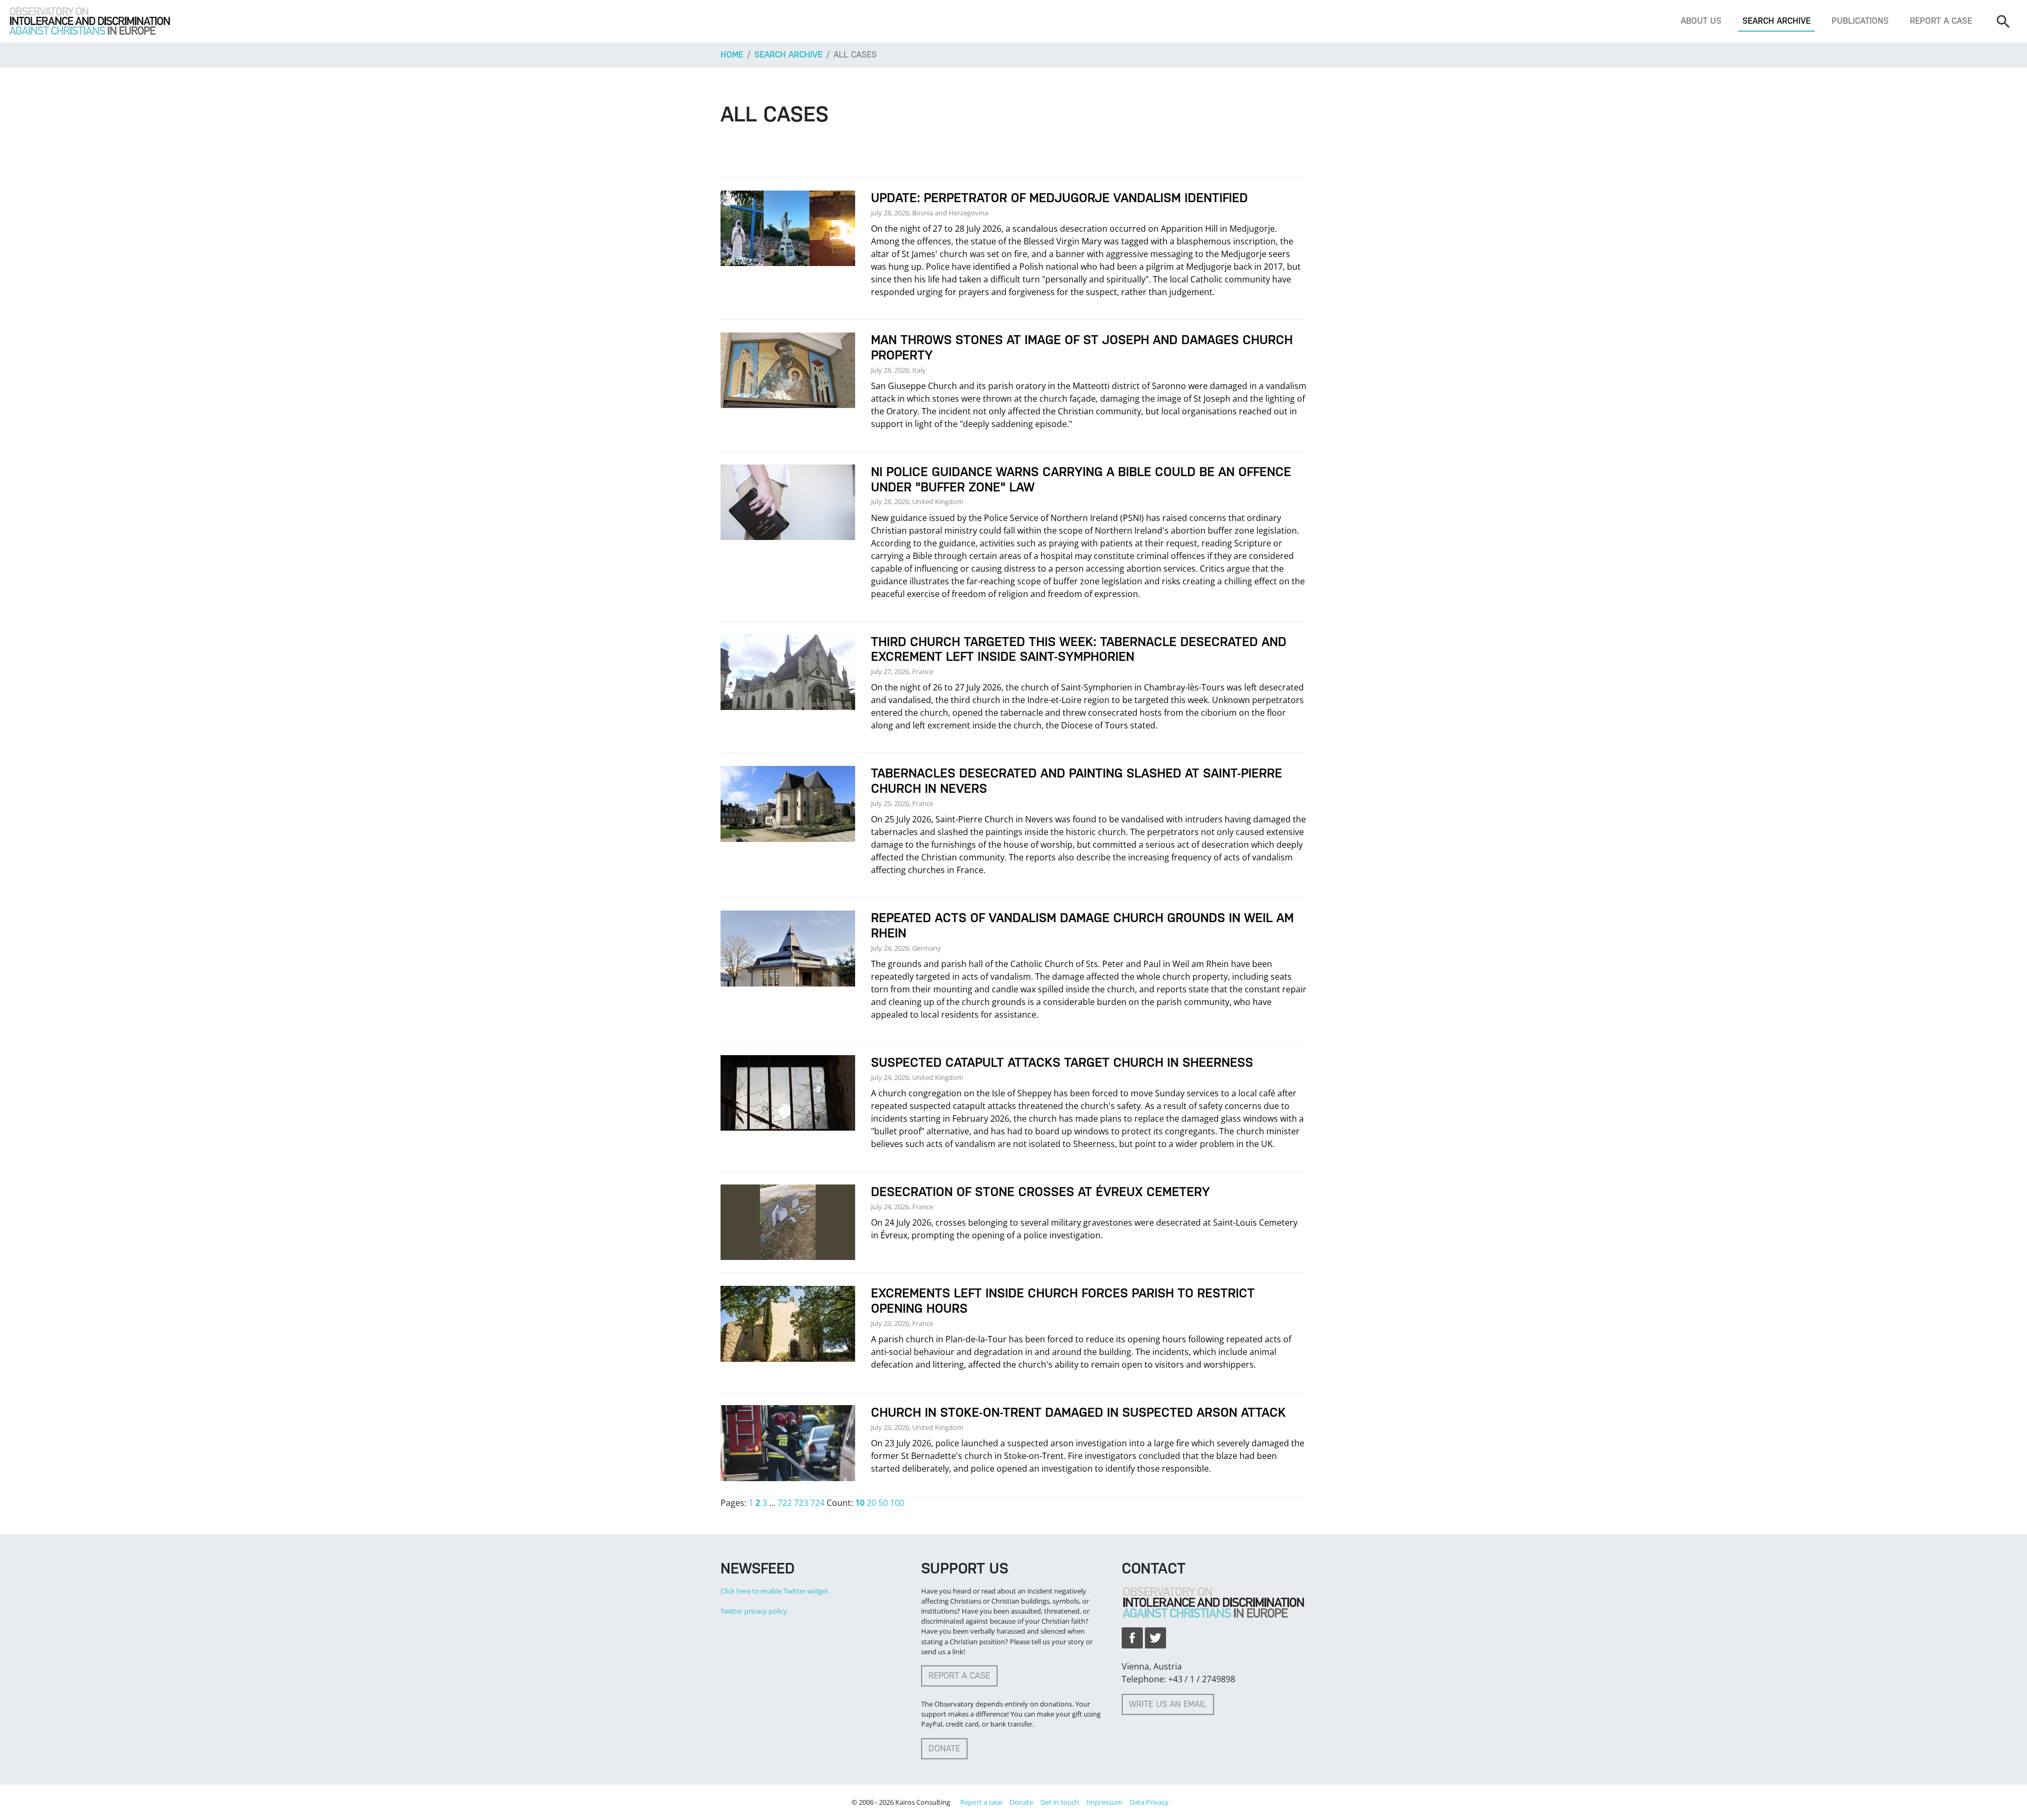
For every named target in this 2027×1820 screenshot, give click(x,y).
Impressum (1104, 1802)
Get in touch (1060, 1802)
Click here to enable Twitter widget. (775, 1591)
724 (817, 1503)
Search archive (1777, 21)
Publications (1860, 21)
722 (785, 1503)
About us (1701, 21)
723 (801, 1503)
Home (732, 55)
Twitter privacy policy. (755, 1611)
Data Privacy (1149, 1802)
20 (872, 1503)
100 (897, 1503)
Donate (944, 1748)
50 (883, 1503)
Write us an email (1168, 1704)
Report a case (1941, 21)
